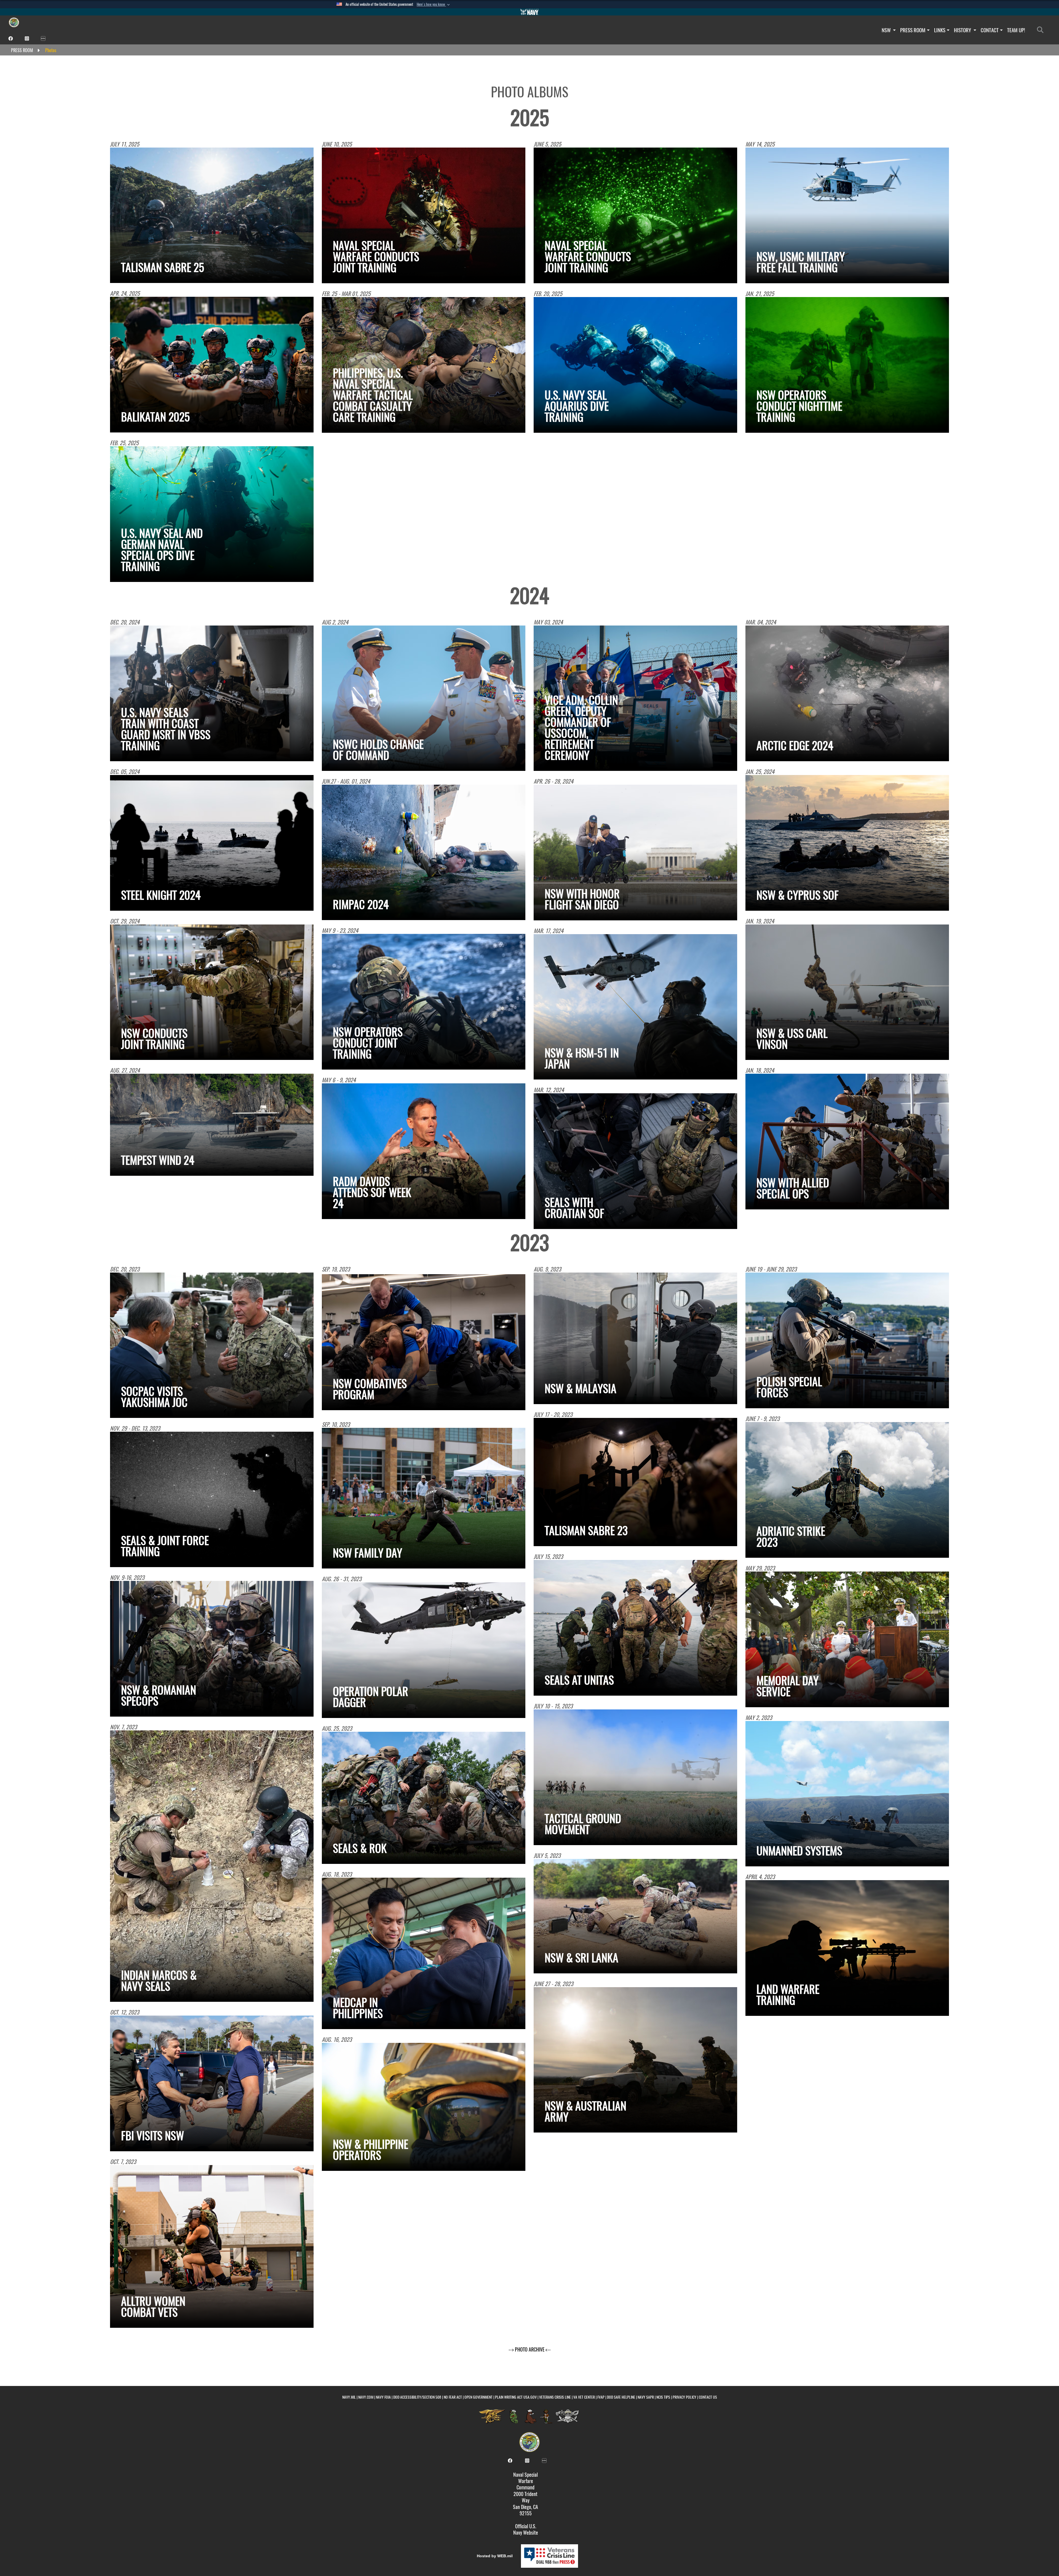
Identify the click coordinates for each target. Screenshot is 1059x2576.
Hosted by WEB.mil (495, 2556)
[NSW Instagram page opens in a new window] (27, 38)
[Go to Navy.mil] (529, 12)
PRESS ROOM (913, 30)
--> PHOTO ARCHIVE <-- (530, 2349)
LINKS (940, 30)
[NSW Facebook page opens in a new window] (11, 38)
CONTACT (990, 30)
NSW (887, 30)
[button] (434, 4)
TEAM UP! (1016, 30)
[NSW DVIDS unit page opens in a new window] (43, 38)
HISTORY (963, 30)
